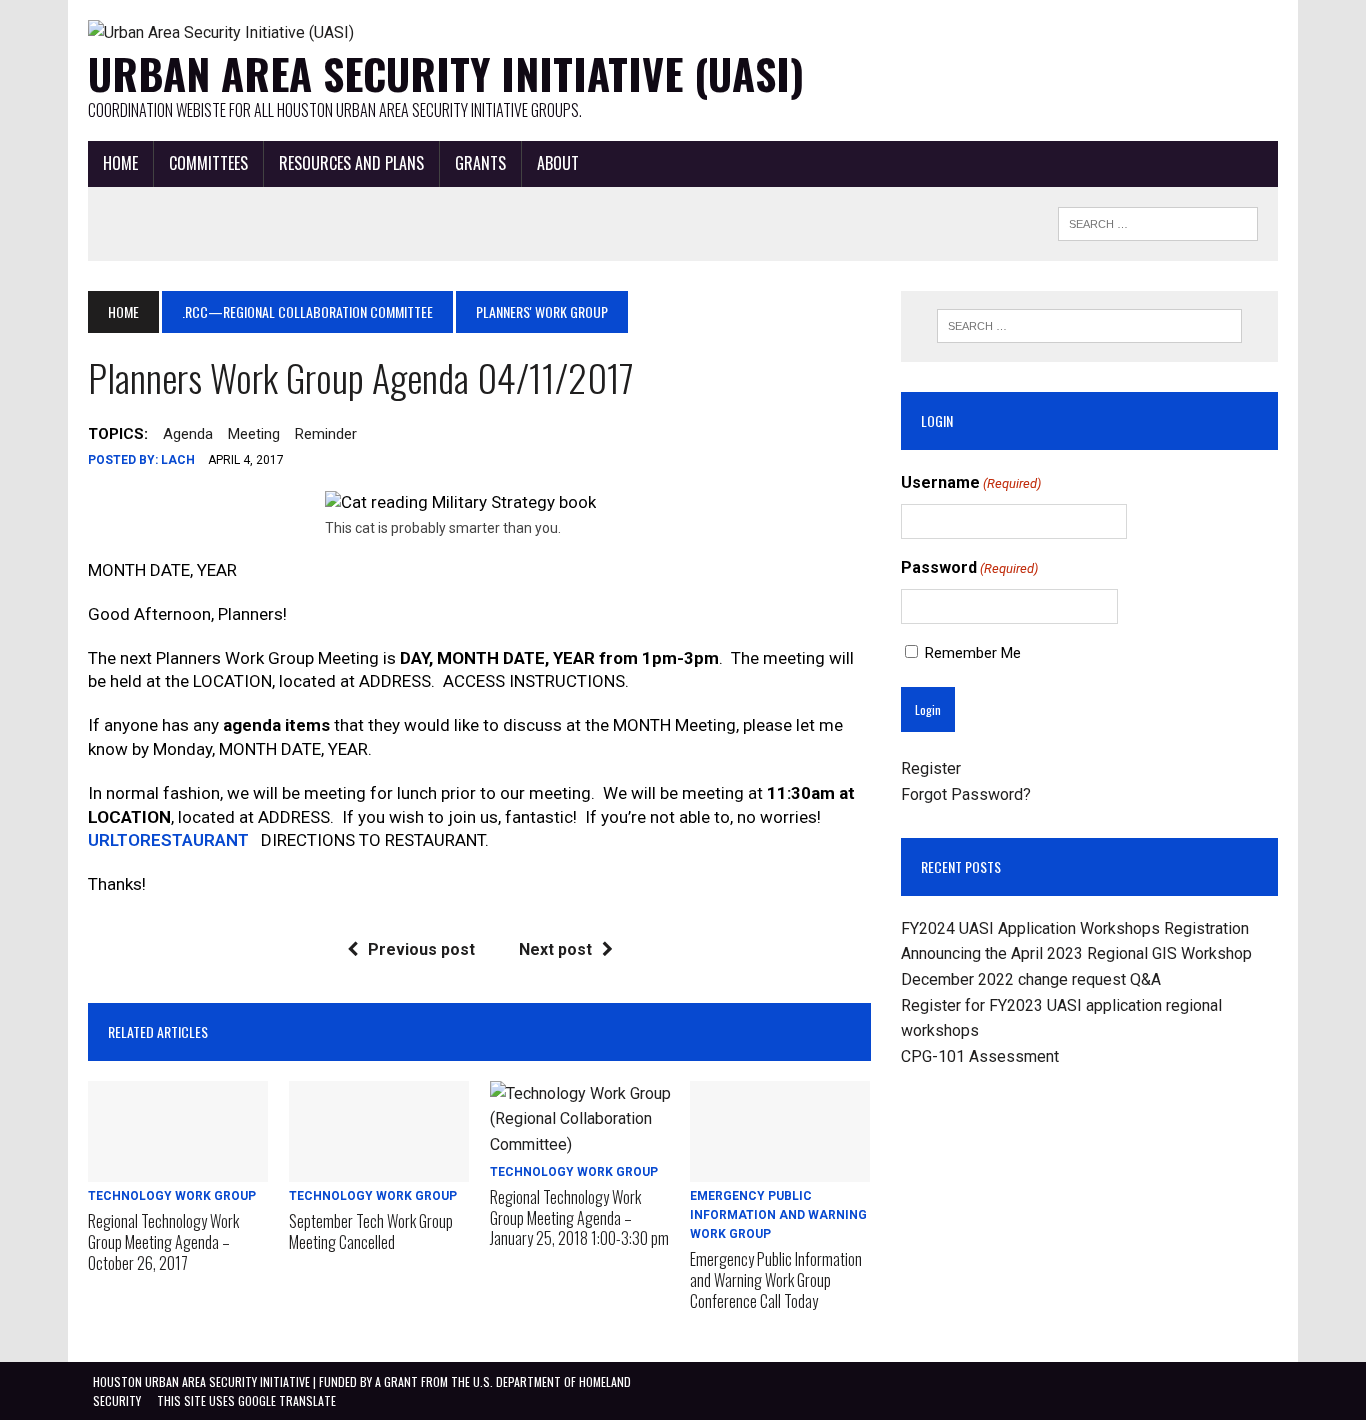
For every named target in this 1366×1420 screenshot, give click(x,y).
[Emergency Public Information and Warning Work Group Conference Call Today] (780, 1168)
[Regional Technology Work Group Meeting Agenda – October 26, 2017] (178, 1168)
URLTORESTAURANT (168, 840)
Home (120, 163)
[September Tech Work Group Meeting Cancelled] (379, 1168)
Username (971, 482)
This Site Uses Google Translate (246, 1400)
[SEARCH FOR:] (1158, 221)
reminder (326, 434)
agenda (188, 434)
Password (969, 567)
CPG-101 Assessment (980, 1056)
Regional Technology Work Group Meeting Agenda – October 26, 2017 (163, 1242)
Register (931, 768)
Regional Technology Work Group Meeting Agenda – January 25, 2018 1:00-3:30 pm (579, 1218)
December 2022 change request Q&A (1031, 979)
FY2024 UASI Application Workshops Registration (1075, 928)
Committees (208, 163)
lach (178, 460)
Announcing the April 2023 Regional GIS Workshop (1076, 953)
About (558, 163)
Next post (555, 949)
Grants (480, 163)
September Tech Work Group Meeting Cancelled (371, 1231)
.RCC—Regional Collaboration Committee (307, 311)
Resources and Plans (351, 163)
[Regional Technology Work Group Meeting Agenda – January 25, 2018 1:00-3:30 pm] (580, 1144)
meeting (254, 434)
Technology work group (172, 1196)
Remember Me (973, 653)
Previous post (421, 949)
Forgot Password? (966, 794)
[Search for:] (1089, 326)
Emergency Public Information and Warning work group (778, 1215)
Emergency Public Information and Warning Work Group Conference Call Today (776, 1280)
